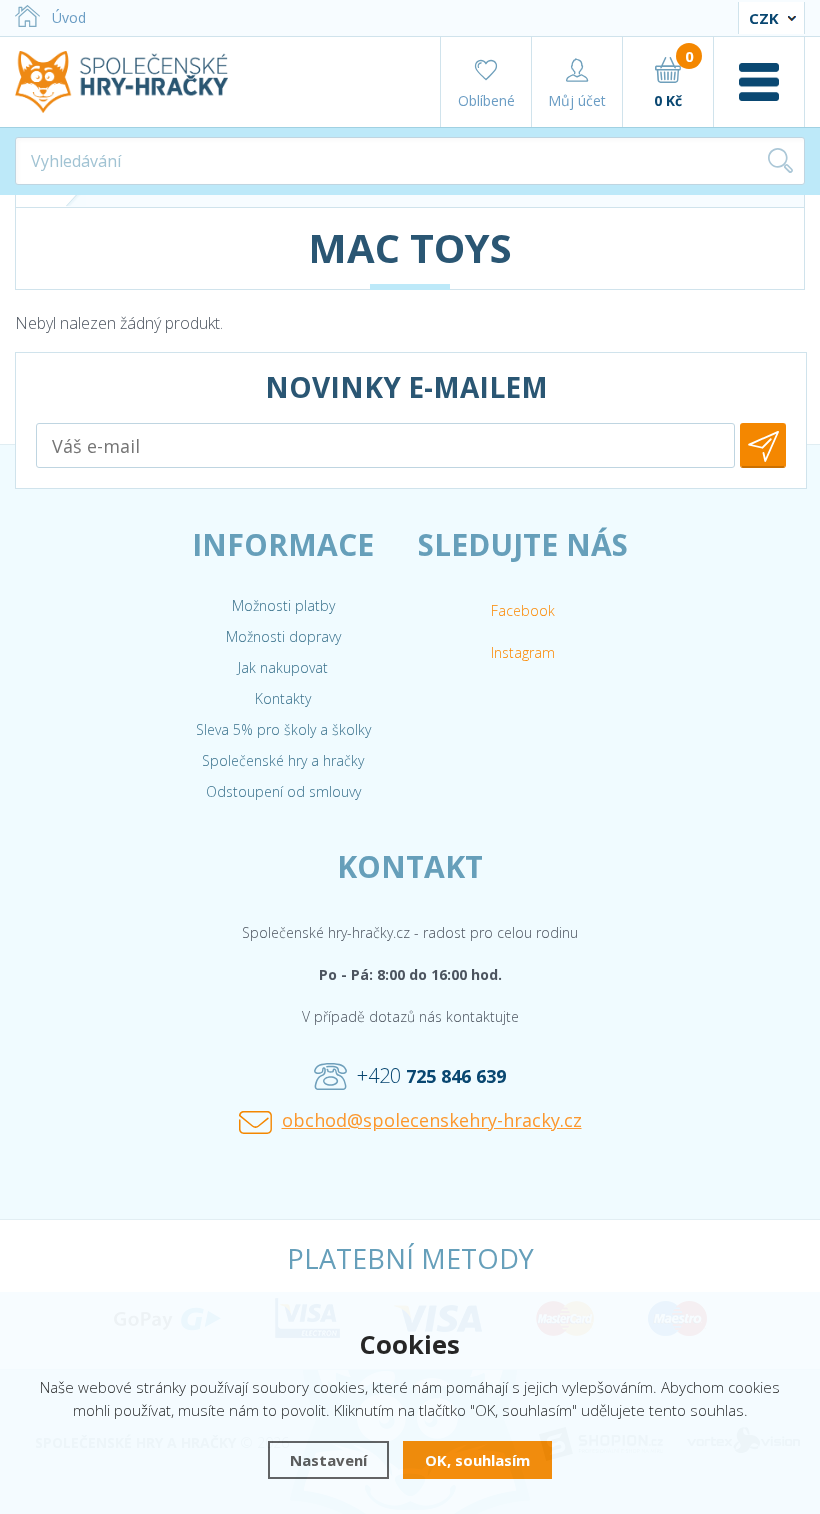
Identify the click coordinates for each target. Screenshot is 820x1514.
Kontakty (283, 698)
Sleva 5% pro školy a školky (283, 729)
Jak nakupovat (283, 667)
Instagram (523, 652)
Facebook (523, 610)
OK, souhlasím (477, 1460)
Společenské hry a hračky (283, 760)
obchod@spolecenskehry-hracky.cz (432, 1120)
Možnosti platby (283, 605)
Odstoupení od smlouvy (283, 791)
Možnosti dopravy (283, 636)
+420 (431, 1075)
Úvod (69, 17)
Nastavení (328, 1460)
